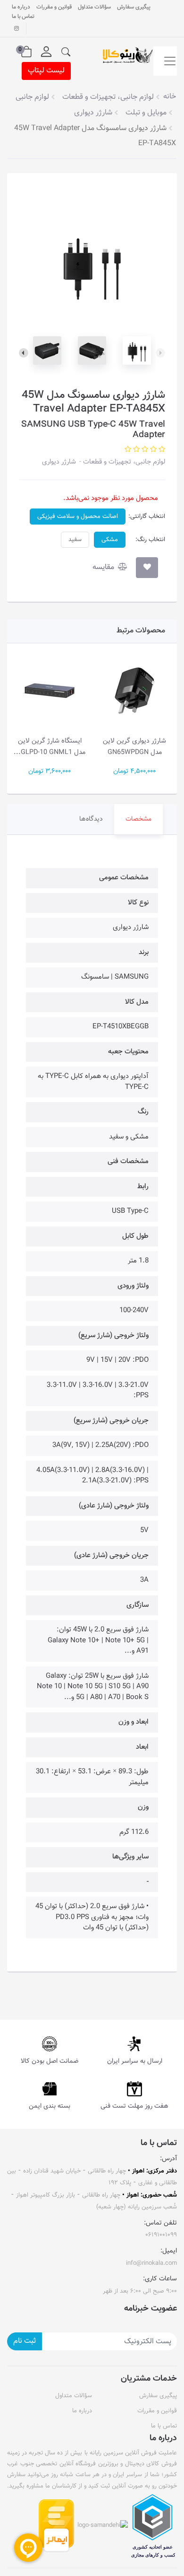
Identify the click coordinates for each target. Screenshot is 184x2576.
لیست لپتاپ (46, 71)
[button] (66, 52)
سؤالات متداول (94, 7)
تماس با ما (23, 17)
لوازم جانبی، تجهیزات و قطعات (123, 462)
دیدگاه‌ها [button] (91, 819)
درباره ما (21, 7)
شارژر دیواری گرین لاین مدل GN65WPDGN (134, 747)
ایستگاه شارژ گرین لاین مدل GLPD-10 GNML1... (50, 747)
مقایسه (104, 567)
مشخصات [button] (138, 819)
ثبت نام (25, 2341)
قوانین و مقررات (54, 7)
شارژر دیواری (59, 462)
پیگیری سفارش (134, 7)
